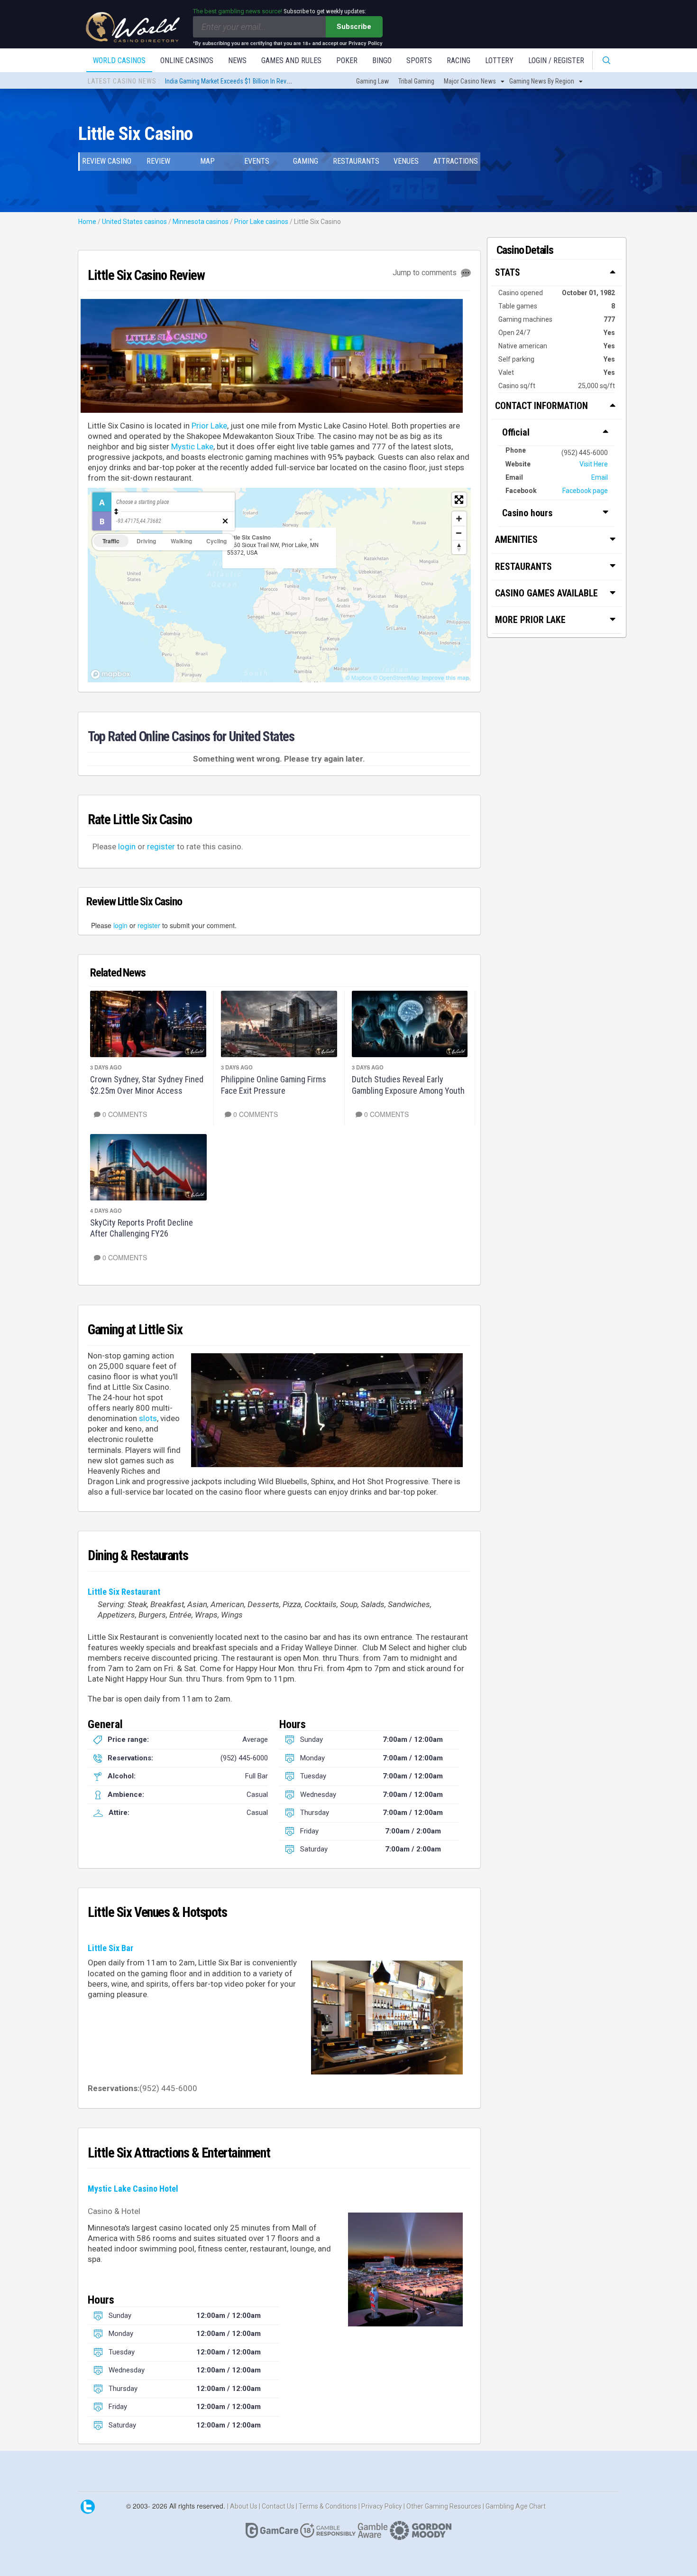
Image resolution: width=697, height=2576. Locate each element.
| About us (243, 2506)
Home (87, 222)
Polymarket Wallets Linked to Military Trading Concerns (238, 81)
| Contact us (277, 2506)
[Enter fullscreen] (459, 500)
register (161, 846)
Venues (406, 161)
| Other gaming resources (443, 2506)
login (127, 846)
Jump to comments (426, 273)
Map (207, 161)
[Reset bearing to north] (459, 547)
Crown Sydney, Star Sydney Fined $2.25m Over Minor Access (147, 1085)
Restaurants (356, 161)
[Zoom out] (459, 533)
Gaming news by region (542, 81)
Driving (146, 541)
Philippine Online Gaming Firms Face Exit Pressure (274, 1085)
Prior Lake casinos (261, 222)
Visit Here (594, 464)
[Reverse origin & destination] (116, 511)
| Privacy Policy (381, 2506)
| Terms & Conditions (327, 2506)
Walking (181, 541)
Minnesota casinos (201, 222)
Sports (419, 60)
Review (158, 161)
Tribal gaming (416, 81)
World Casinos (119, 60)
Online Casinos (187, 60)
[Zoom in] (459, 519)
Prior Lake (209, 426)
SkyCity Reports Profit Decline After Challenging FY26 (142, 1228)
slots (148, 1418)
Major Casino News (470, 81)
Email (600, 477)
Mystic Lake (192, 446)
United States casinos (134, 222)
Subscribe (354, 27)
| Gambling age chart (514, 2506)
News (237, 60)
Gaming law (372, 81)
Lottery (499, 60)
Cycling (216, 541)
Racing (459, 60)
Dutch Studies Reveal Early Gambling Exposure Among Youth (408, 1085)
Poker (347, 60)
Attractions (456, 161)
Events (257, 161)
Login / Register (556, 60)
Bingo (382, 60)
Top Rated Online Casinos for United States (191, 736)
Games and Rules (291, 60)
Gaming (306, 161)
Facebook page (585, 491)
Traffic (111, 541)
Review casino (107, 161)
